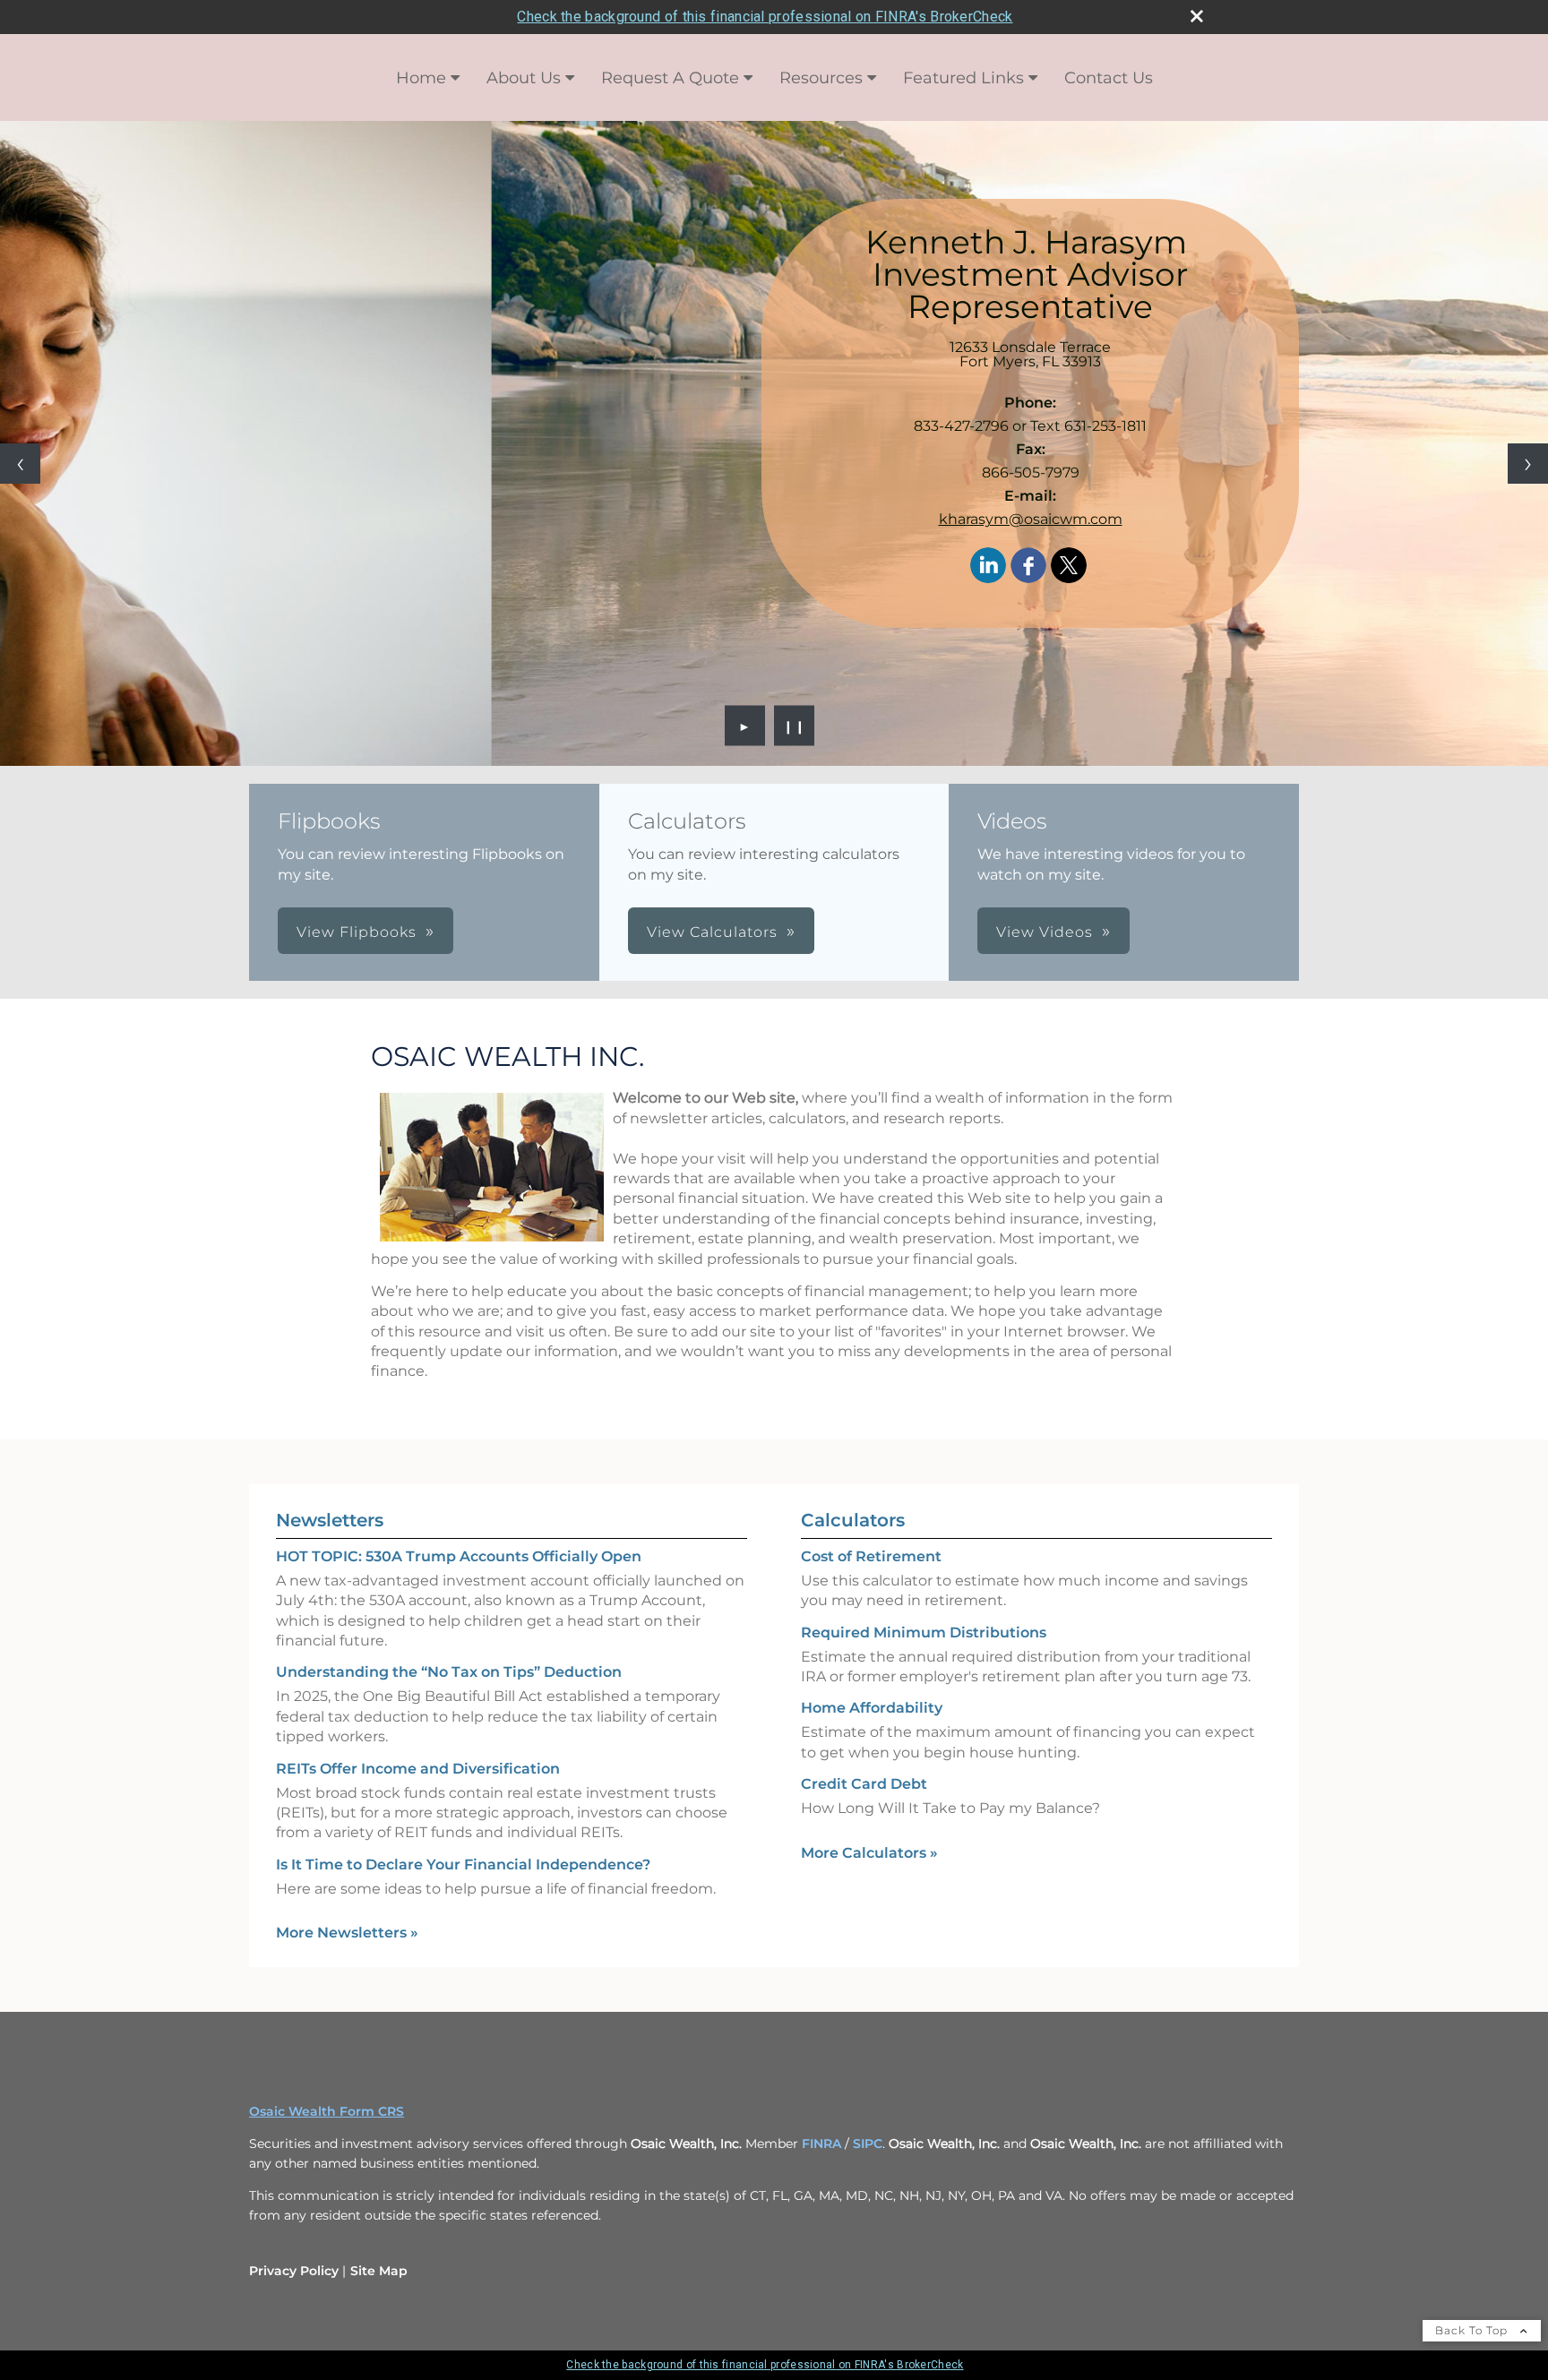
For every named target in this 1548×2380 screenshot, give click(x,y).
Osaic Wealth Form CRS (327, 2111)
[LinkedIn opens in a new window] (988, 567)
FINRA (821, 2144)
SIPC (868, 2144)
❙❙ (795, 726)
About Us (524, 78)
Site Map (379, 2271)
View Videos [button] (1045, 932)
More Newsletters (347, 1933)
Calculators (853, 1520)
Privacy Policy (294, 2271)
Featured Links (963, 78)
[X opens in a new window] (1069, 567)
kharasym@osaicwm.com (1031, 519)
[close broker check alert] (1197, 16)
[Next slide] (1528, 464)
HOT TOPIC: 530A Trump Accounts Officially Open (459, 1556)
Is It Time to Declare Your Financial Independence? (463, 1864)
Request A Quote (670, 78)
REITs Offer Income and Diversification (418, 1769)
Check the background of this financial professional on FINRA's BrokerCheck (765, 17)
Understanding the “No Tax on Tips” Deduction (449, 1672)
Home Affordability (872, 1708)
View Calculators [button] (712, 932)
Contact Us (1109, 78)
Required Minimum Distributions (924, 1632)
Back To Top (1473, 2330)
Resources (821, 78)
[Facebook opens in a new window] (1028, 567)
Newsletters (330, 1520)
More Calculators (869, 1853)
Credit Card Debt (864, 1784)
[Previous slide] (20, 464)
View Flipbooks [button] (357, 932)
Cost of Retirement (871, 1556)
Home (421, 78)
